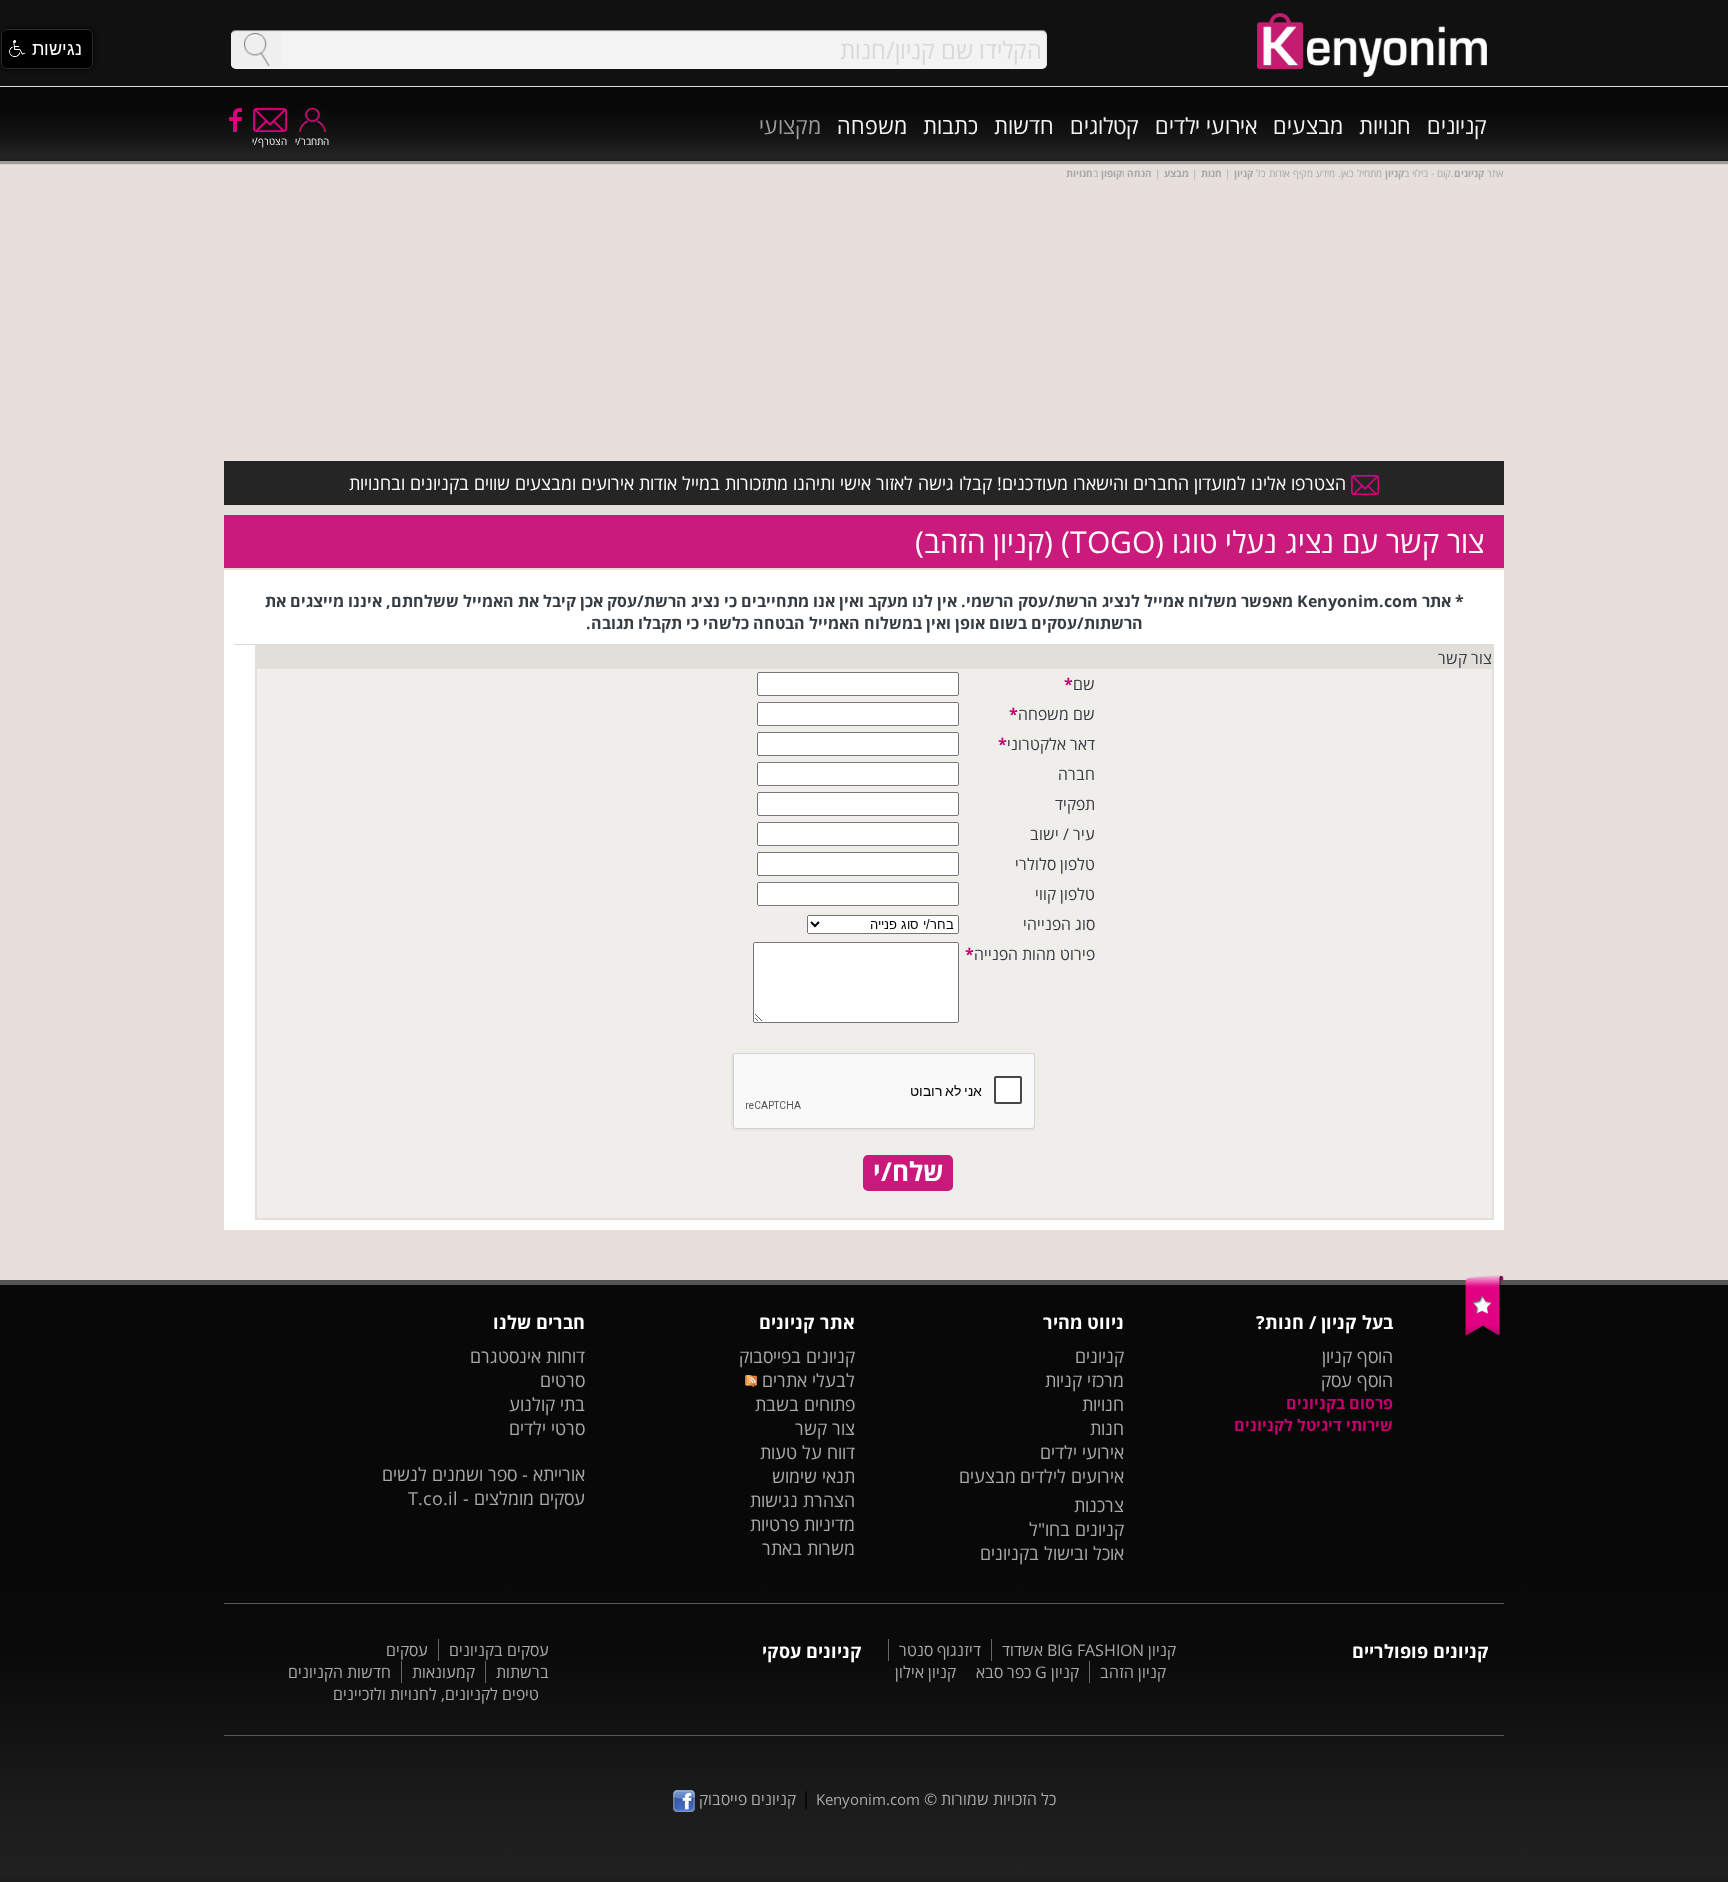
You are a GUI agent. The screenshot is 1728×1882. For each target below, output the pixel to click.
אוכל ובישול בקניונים (1052, 1553)
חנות (1107, 1428)
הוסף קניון (1357, 1356)
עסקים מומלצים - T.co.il (496, 1498)
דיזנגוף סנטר (940, 1650)
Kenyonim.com (868, 1799)
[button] (47, 49)
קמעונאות (443, 1672)
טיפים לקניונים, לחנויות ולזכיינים (436, 1694)
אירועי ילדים (1206, 125)
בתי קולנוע (547, 1404)
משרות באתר (808, 1548)
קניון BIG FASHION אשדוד (1089, 1650)
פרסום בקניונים (1339, 1403)
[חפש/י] (256, 49)
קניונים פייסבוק (745, 1799)
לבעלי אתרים (805, 1380)
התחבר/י (312, 141)
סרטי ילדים (547, 1428)
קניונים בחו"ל (1076, 1529)
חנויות (1385, 125)
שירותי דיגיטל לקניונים (1313, 1425)
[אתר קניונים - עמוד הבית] (1484, 1331)
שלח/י (908, 1172)
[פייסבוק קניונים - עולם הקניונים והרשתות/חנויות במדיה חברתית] (234, 119)
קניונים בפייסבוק (797, 1356)
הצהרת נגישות (802, 1500)
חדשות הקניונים (339, 1672)
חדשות (1024, 125)
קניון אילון (925, 1672)
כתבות (950, 125)
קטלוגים (1104, 125)
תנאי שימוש (813, 1476)
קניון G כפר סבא (1027, 1672)
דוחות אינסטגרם (527, 1356)
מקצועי (790, 125)
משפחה (872, 125)
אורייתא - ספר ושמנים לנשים (483, 1474)
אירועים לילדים (1072, 1476)
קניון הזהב (1133, 1672)
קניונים (1457, 125)
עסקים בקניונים (499, 1650)
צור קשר (825, 1428)
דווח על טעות (807, 1452)
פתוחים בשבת (805, 1404)
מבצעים (1308, 125)
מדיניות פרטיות (802, 1524)
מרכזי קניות (1084, 1380)
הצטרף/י (269, 141)
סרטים (562, 1380)
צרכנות (1099, 1505)
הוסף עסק (1357, 1380)
